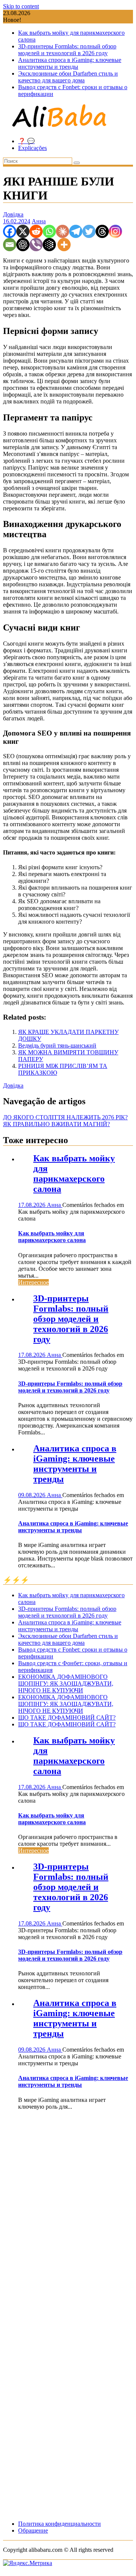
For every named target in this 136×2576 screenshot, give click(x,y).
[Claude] (63, 231)
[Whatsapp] (49, 231)
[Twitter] (89, 231)
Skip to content (21, 6)
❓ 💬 (26, 141)
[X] (23, 231)
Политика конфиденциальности (59, 2524)
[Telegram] (76, 231)
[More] (64, 245)
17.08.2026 (32, 1205)
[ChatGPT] (23, 245)
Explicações (32, 148)
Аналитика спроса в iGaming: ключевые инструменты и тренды (70, 63)
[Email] (10, 245)
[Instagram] (115, 231)
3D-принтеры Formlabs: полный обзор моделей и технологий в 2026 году (67, 50)
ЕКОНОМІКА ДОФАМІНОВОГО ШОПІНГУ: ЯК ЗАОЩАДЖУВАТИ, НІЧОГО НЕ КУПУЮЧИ (66, 1684)
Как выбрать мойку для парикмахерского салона (74, 1174)
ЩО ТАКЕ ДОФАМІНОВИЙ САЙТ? (67, 1718)
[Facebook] (10, 231)
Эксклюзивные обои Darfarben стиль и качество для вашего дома (68, 77)
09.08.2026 (32, 1495)
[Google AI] (49, 245)
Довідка (13, 214)
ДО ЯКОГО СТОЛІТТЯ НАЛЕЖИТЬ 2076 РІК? (65, 1117)
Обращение (33, 2530)
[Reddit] (36, 231)
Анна (39, 221)
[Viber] (36, 245)
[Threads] (102, 231)
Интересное (33, 1282)
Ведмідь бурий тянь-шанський (57, 1045)
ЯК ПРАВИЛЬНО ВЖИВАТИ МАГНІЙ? (56, 1124)
